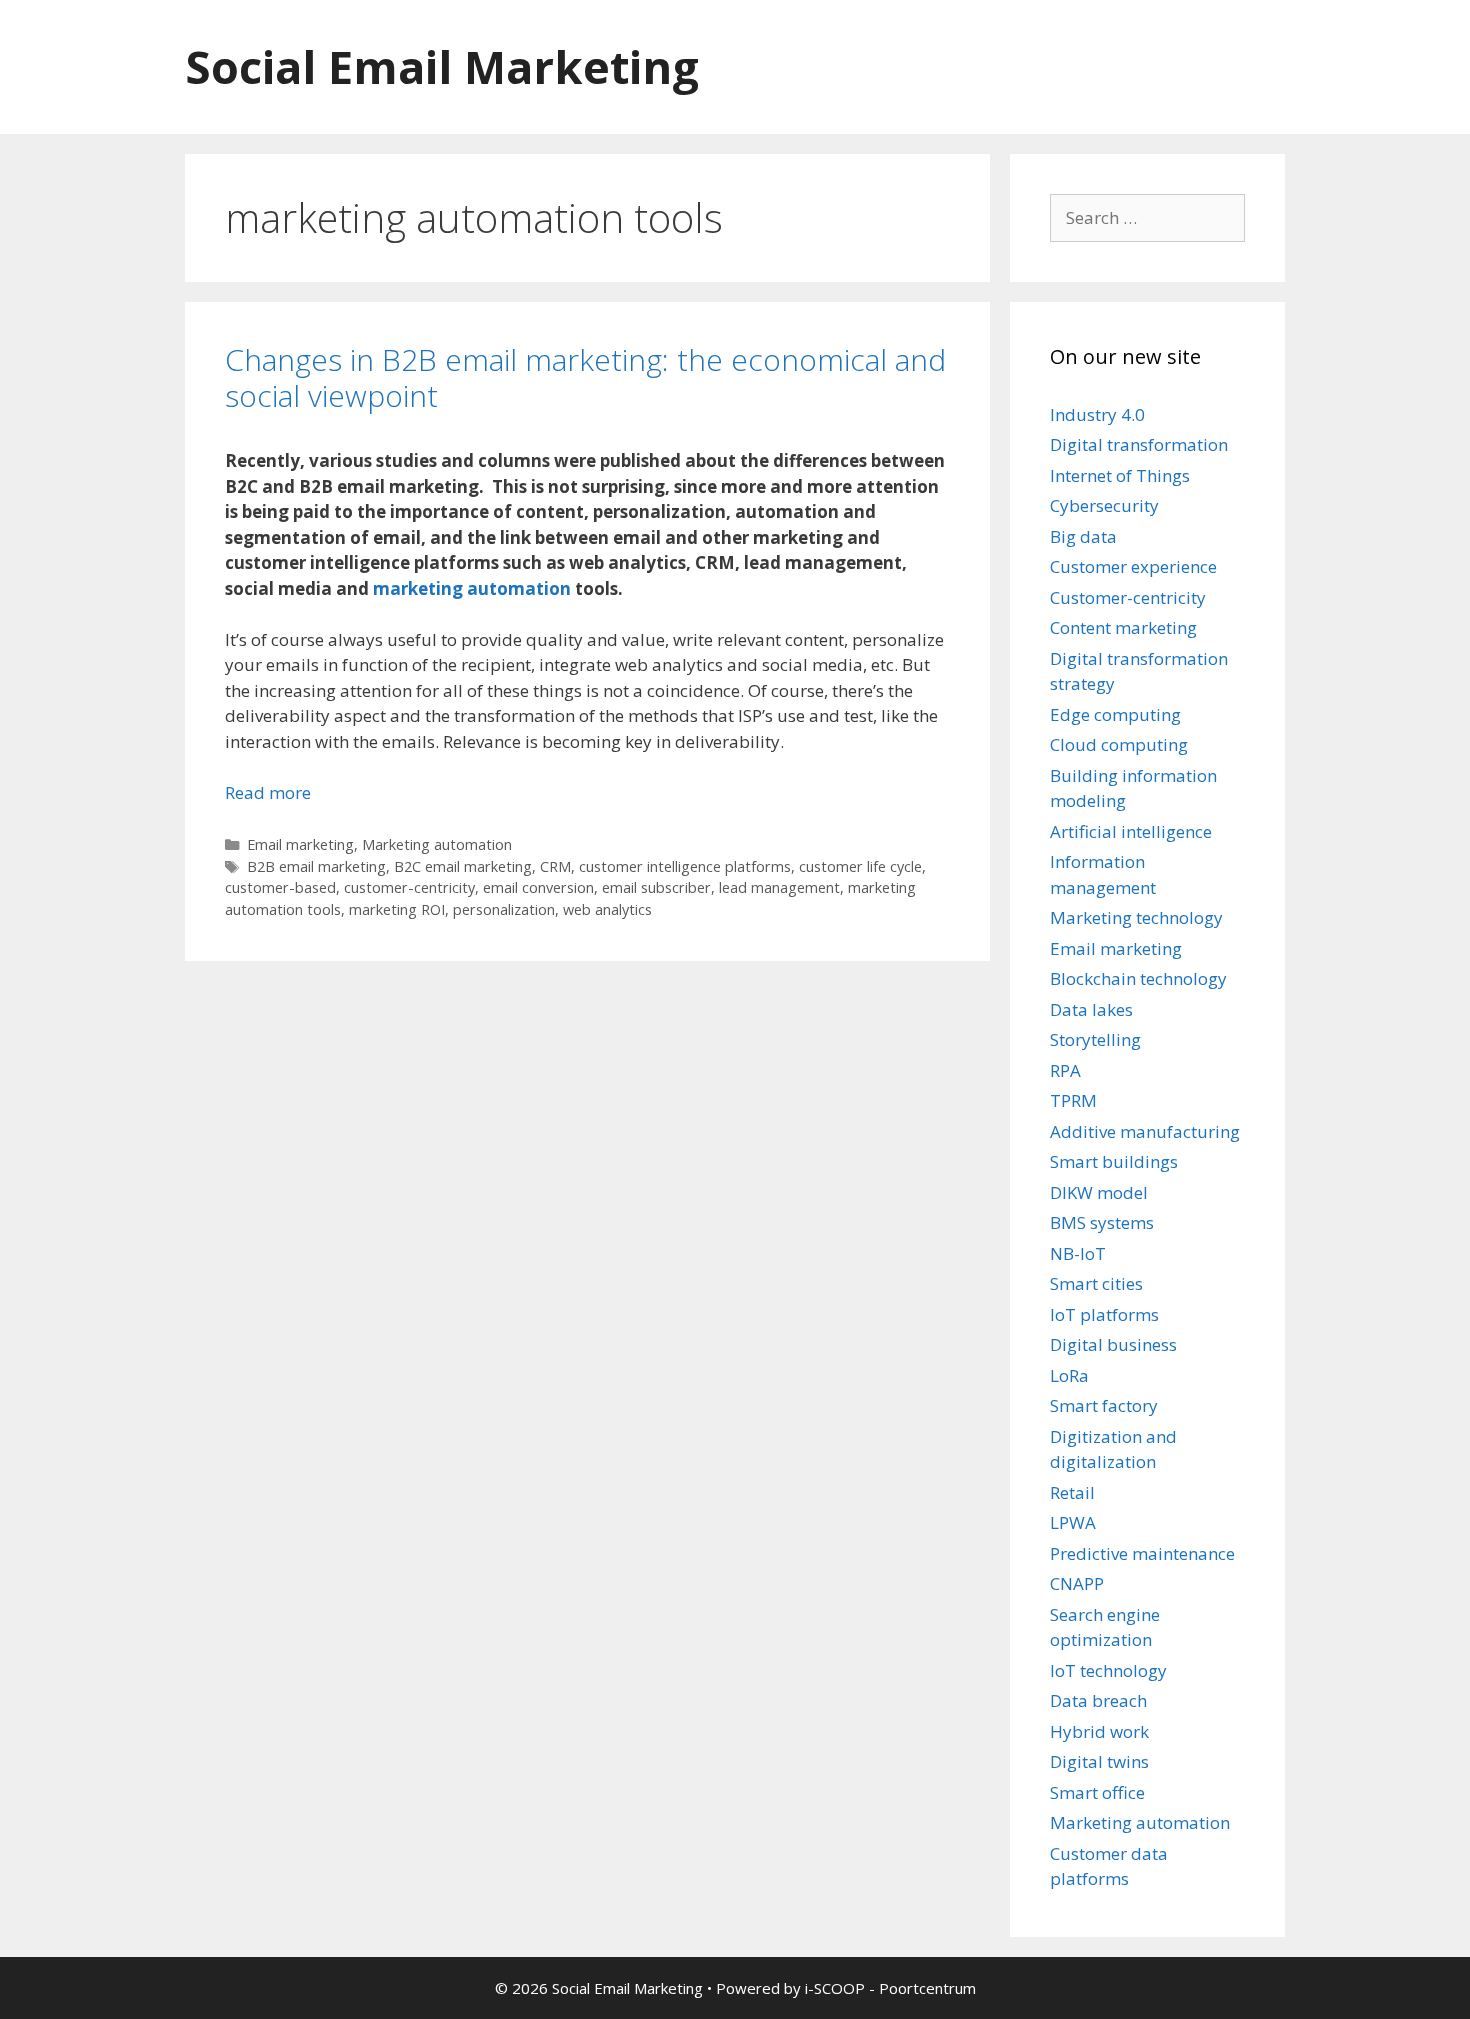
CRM (555, 866)
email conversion (538, 887)
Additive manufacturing (1145, 1131)
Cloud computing (1119, 744)
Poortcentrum (927, 1988)
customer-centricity (409, 887)
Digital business (1113, 1344)
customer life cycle (860, 866)
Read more (268, 792)
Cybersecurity (1104, 505)
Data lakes (1091, 1009)
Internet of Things (1120, 475)
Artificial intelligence (1131, 831)
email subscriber (656, 887)
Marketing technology (1136, 917)
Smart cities (1096, 1283)
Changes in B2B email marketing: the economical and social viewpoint (585, 377)
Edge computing (1115, 714)
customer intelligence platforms (685, 866)
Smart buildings (1114, 1161)
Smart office (1097, 1792)
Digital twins (1099, 1761)
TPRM (1073, 1100)
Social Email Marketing (442, 66)
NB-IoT (1078, 1253)
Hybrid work (1099, 1731)
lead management (779, 887)
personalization (504, 909)
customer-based (280, 887)
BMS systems (1102, 1222)
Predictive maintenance (1142, 1553)
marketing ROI (397, 909)
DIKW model (1099, 1192)
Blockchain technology (1138, 978)
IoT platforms (1104, 1314)
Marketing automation (437, 844)
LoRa (1069, 1375)
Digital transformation (1139, 444)
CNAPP (1077, 1583)
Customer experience (1133, 566)
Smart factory (1104, 1405)
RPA (1065, 1070)
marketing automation (472, 588)
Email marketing (300, 844)
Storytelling (1095, 1039)
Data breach (1098, 1700)
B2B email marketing (316, 866)
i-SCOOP (835, 1988)
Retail (1072, 1492)
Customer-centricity (1128, 597)
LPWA (1073, 1522)
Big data (1083, 536)
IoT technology (1108, 1670)
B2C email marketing (463, 866)
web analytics (607, 909)
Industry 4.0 (1097, 414)
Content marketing (1123, 627)
